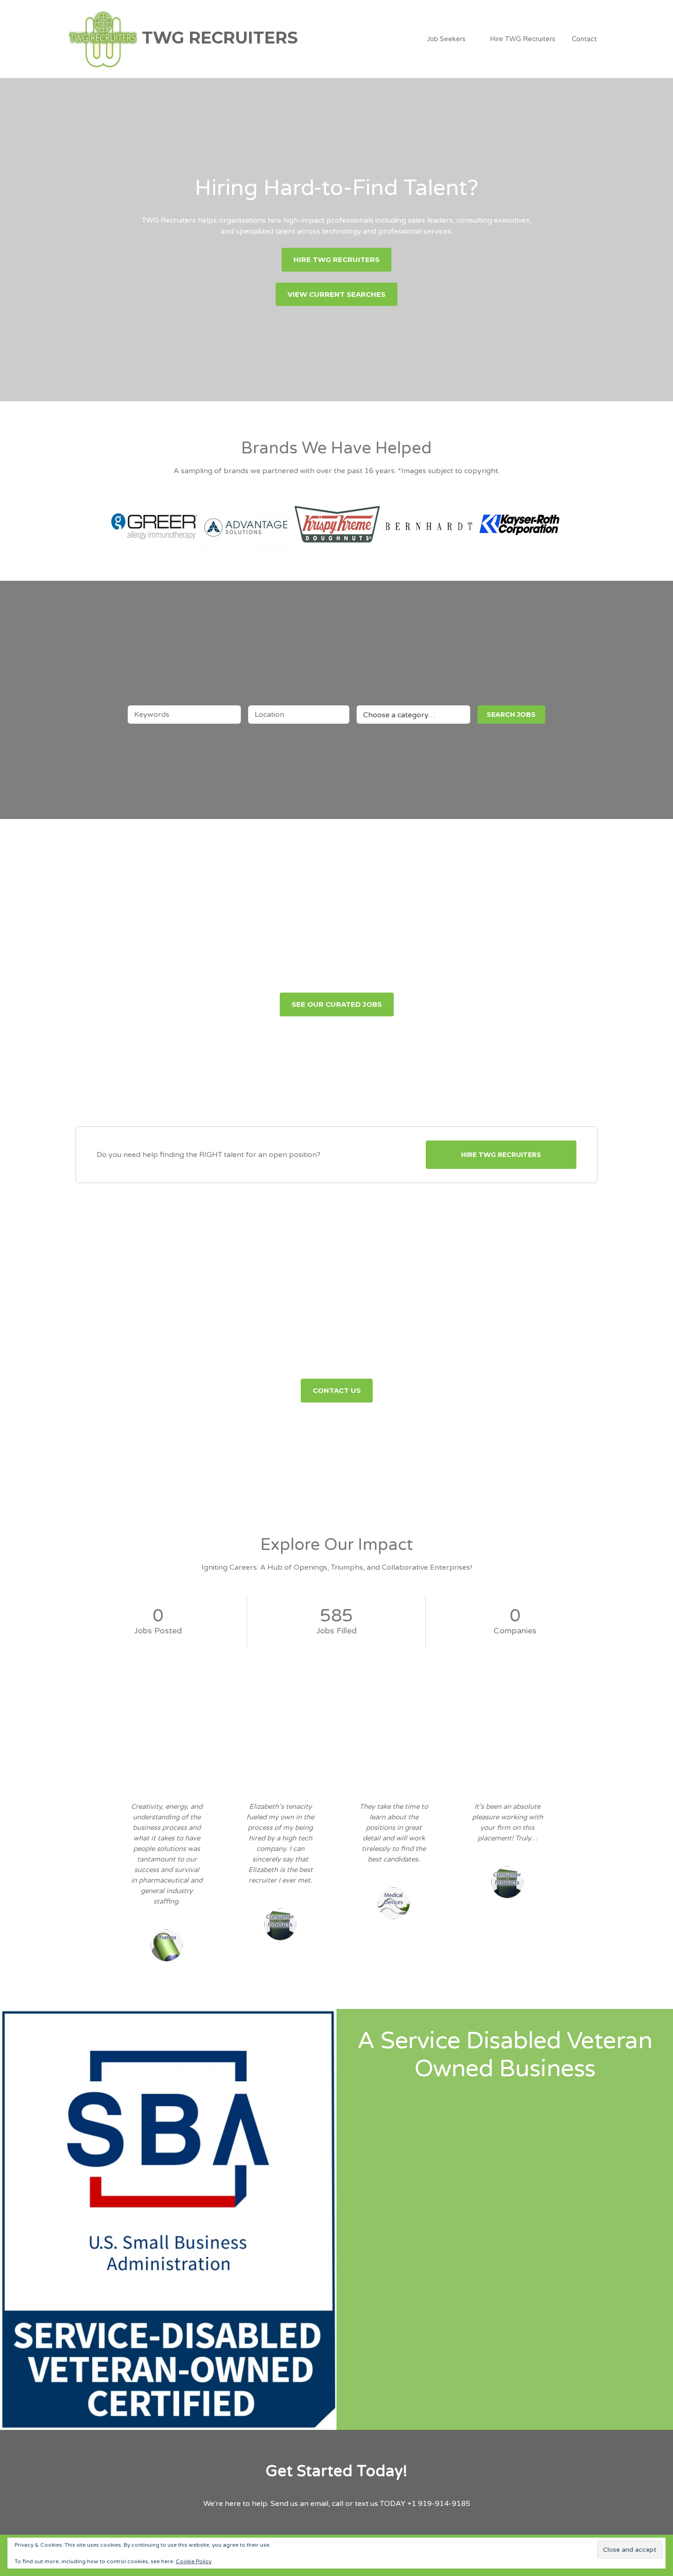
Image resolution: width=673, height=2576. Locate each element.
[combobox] (413, 715)
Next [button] (574, 521)
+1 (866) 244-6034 (457, 1362)
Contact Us (337, 1390)
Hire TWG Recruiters (523, 39)
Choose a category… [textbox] (399, 715)
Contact (584, 39)
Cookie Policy (194, 2561)
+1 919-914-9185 (439, 2504)
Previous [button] (99, 521)
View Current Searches (336, 294)
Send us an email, (300, 2504)
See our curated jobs (337, 1004)
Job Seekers (446, 39)
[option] (154, 521)
